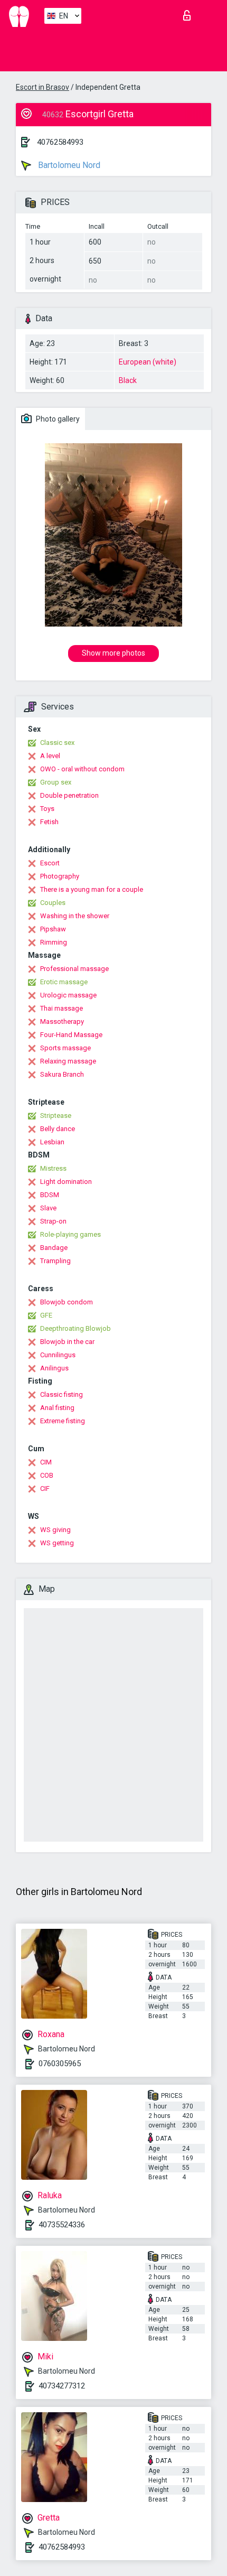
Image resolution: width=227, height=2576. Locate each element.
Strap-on (53, 1221)
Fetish (49, 822)
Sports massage (65, 1048)
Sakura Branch (62, 1074)
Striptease (56, 1116)
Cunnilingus (58, 1355)
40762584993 (60, 142)
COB (47, 1475)
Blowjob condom (67, 1302)
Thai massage (62, 1008)
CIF (45, 1488)
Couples (53, 903)
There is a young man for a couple (92, 889)
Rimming (54, 942)
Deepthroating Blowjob (75, 1328)
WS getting (57, 1543)
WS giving (55, 1530)
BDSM (50, 1195)
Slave (48, 1208)
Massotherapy (62, 1021)
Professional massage (74, 969)
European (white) (148, 362)
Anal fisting (57, 1408)
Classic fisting (62, 1394)
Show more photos (113, 653)
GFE (46, 1315)
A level (50, 756)
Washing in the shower (75, 916)
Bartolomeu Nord (68, 165)
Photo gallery (57, 419)
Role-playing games (70, 1234)
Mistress (53, 1168)
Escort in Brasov (42, 87)
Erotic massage (64, 982)
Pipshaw (53, 929)
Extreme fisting (63, 1421)
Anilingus (54, 1368)
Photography (60, 876)
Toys (47, 809)
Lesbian (52, 1142)
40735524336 (62, 2225)
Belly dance (58, 1129)
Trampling (55, 1261)
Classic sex (57, 743)
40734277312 (62, 2386)
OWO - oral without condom (82, 769)
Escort (50, 863)
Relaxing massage (68, 1061)
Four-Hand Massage (71, 1035)
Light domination (66, 1182)
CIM (46, 1462)
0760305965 (60, 2064)
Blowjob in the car (67, 1342)
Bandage (54, 1248)
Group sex (56, 782)
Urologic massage (68, 995)
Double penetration (69, 795)
